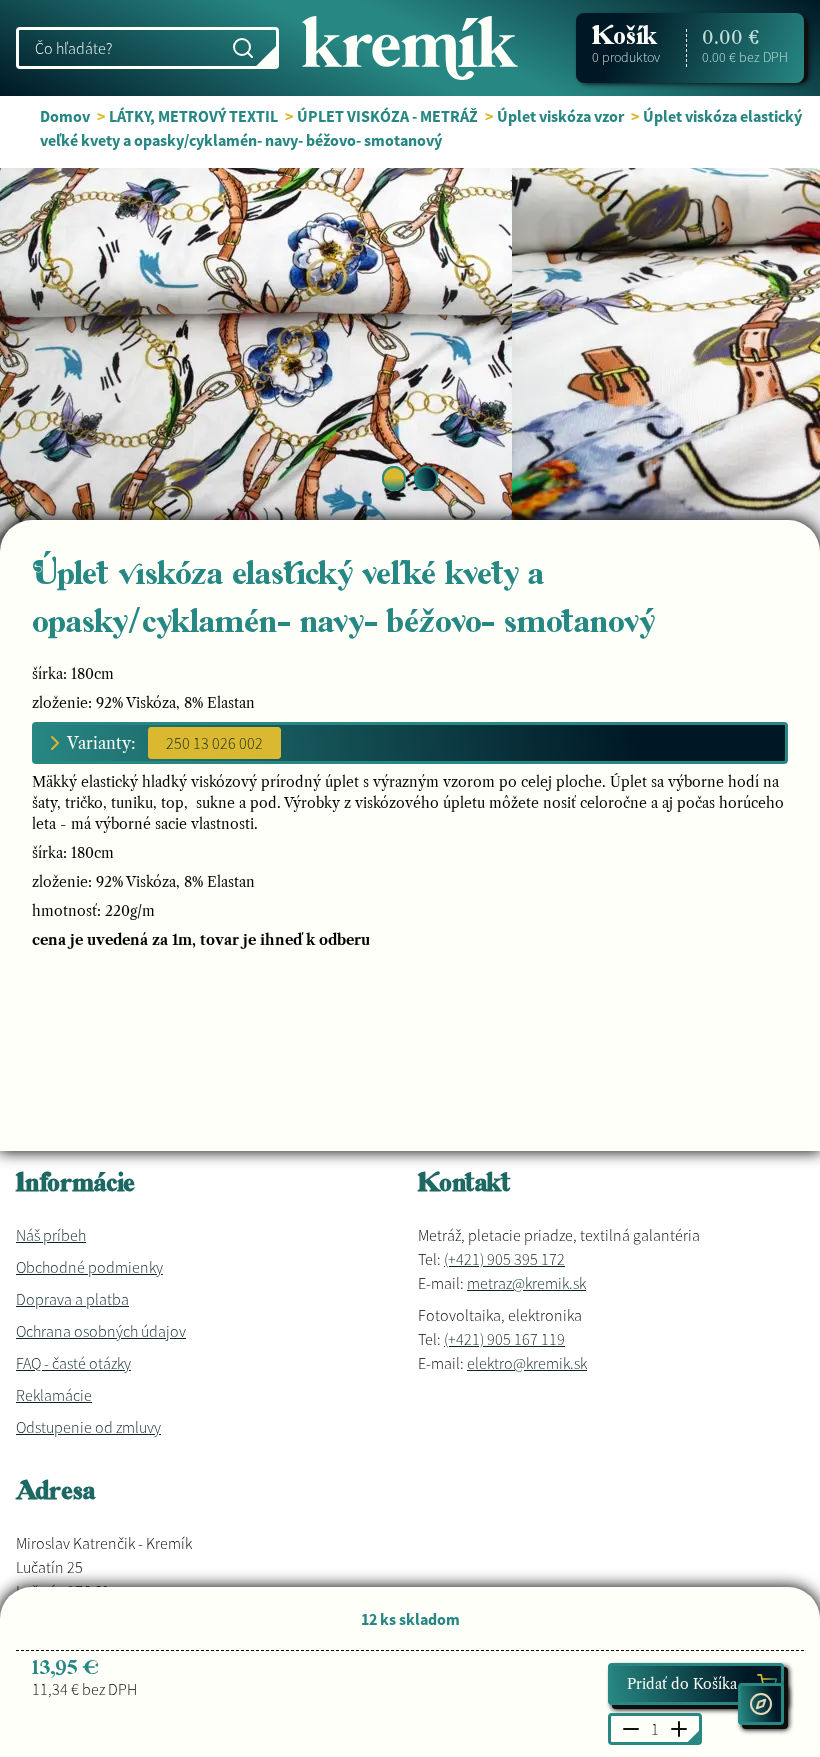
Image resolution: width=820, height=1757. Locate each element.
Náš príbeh (51, 1235)
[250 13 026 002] (214, 743)
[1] (426, 478)
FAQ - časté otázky (73, 1363)
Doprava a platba (72, 1299)
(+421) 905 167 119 (504, 1339)
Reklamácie (54, 1395)
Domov (65, 116)
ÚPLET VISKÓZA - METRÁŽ (387, 116)
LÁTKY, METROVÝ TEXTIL (195, 116)
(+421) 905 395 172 (504, 1259)
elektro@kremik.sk (527, 1363)
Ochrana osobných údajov (101, 1331)
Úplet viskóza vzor (560, 116)
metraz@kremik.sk (526, 1283)
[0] (394, 478)
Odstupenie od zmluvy (88, 1427)
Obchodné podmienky (89, 1267)
